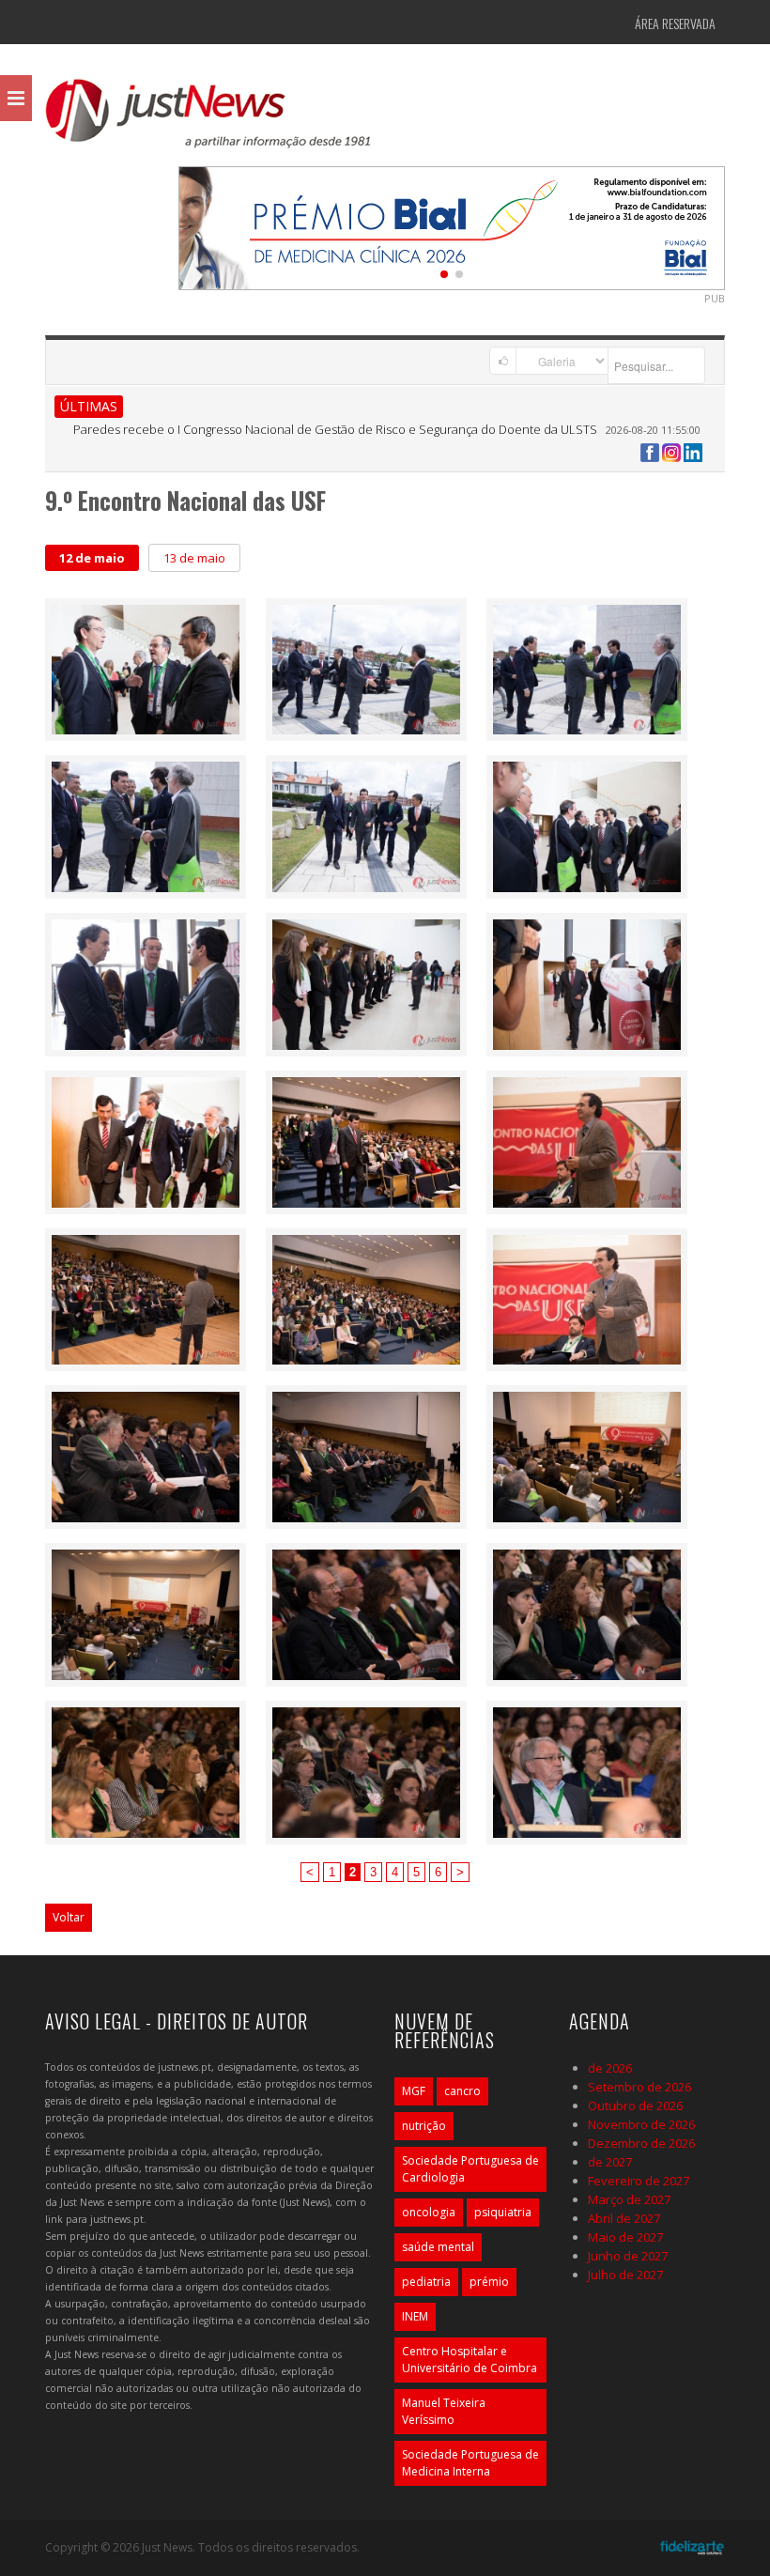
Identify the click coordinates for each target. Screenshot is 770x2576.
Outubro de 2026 (635, 2106)
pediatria (426, 2282)
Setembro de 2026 (639, 2087)
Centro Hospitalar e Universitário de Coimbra (470, 2360)
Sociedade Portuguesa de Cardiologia (470, 2169)
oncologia (429, 2212)
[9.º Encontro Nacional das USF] (146, 668)
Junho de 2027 (628, 2256)
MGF (414, 2091)
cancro (462, 2091)
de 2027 (610, 2162)
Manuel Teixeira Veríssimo (444, 2411)
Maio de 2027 (625, 2237)
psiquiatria (503, 2212)
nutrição (424, 2126)
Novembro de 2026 (641, 2124)
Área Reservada (675, 23)
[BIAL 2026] (452, 226)
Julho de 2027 (625, 2275)
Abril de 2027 (624, 2218)
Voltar (69, 1917)
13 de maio (194, 558)
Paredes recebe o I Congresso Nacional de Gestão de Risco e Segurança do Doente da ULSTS (335, 429)
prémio (489, 2282)
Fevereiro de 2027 (639, 2181)
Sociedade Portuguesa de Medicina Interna (470, 2463)
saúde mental (438, 2247)
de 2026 (610, 2068)
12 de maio (92, 558)
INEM (415, 2316)
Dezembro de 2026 (641, 2143)
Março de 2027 (629, 2199)
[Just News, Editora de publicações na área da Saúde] (209, 120)
